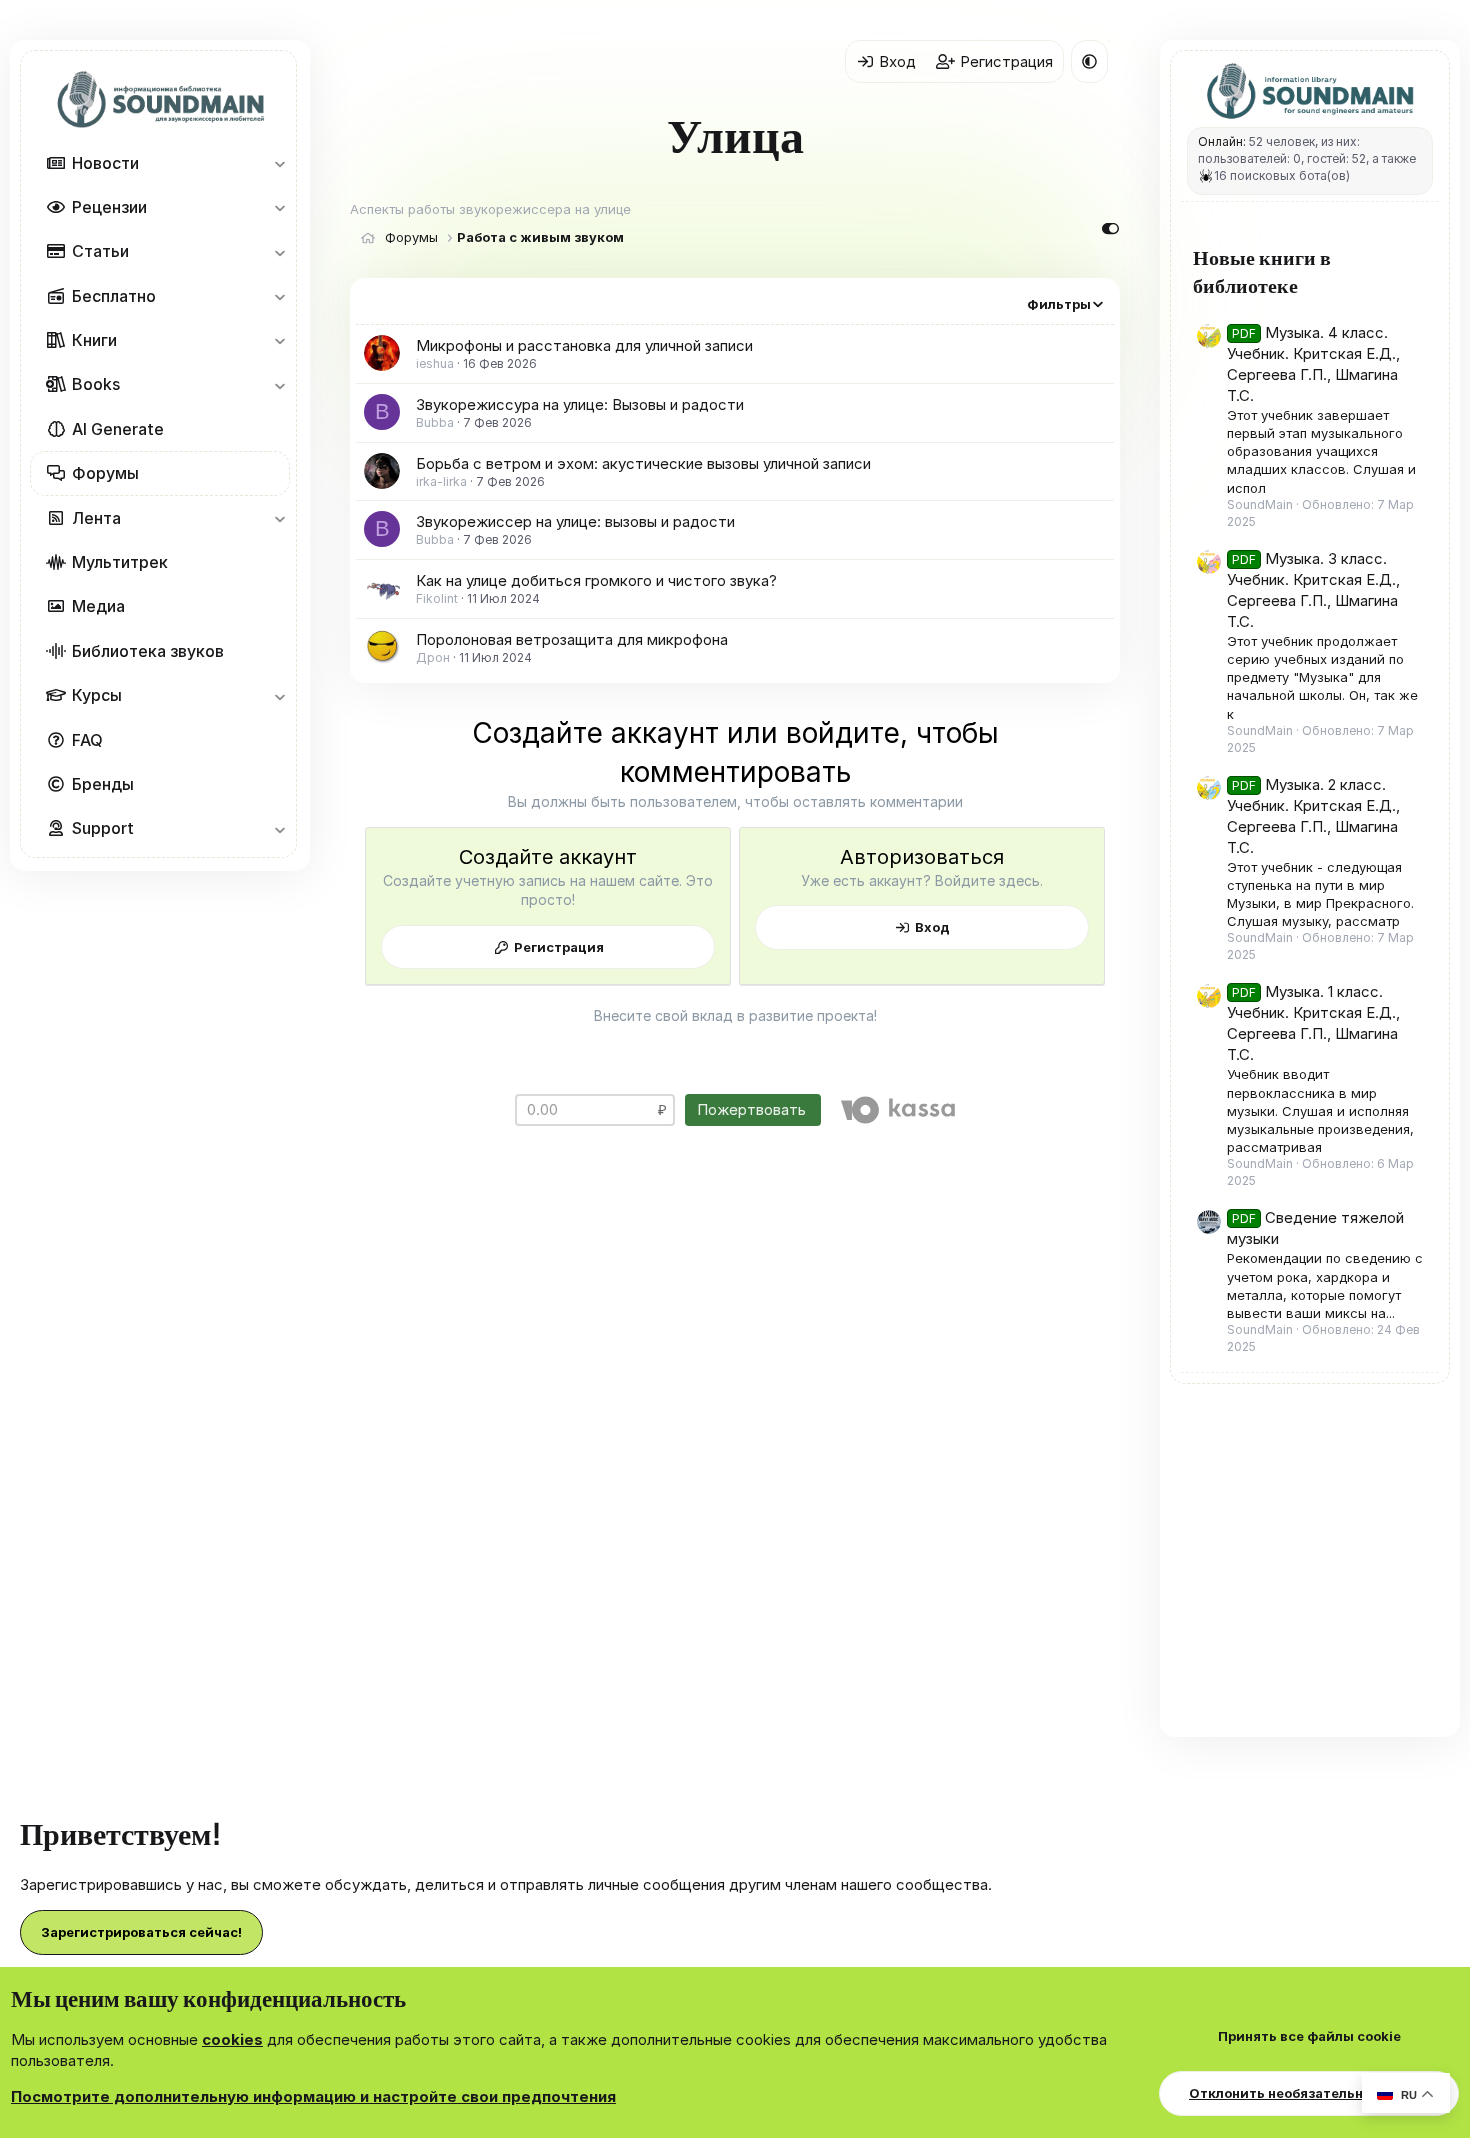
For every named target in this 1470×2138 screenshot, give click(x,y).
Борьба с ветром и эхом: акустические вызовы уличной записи (643, 463)
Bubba (435, 422)
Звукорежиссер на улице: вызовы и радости (575, 521)
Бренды (103, 784)
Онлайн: (1222, 141)
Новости (105, 163)
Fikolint (437, 598)
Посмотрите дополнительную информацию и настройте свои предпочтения (313, 2096)
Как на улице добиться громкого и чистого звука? (596, 580)
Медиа (98, 606)
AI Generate (118, 429)
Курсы (97, 695)
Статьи (100, 251)
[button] (279, 163)
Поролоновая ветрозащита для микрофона (572, 639)
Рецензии (109, 207)
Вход (932, 927)
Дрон (433, 657)
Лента (96, 518)
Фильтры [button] (1059, 304)
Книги (94, 340)
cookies (232, 2039)
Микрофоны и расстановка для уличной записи (584, 345)
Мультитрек (120, 562)
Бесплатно (114, 296)
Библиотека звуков (148, 651)
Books (96, 385)
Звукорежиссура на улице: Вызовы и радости (580, 404)
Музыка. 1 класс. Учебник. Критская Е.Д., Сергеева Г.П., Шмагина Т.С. (1313, 1023)
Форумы (105, 473)
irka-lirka (441, 481)
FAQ (87, 740)
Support (103, 828)
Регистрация (559, 947)
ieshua (435, 363)
